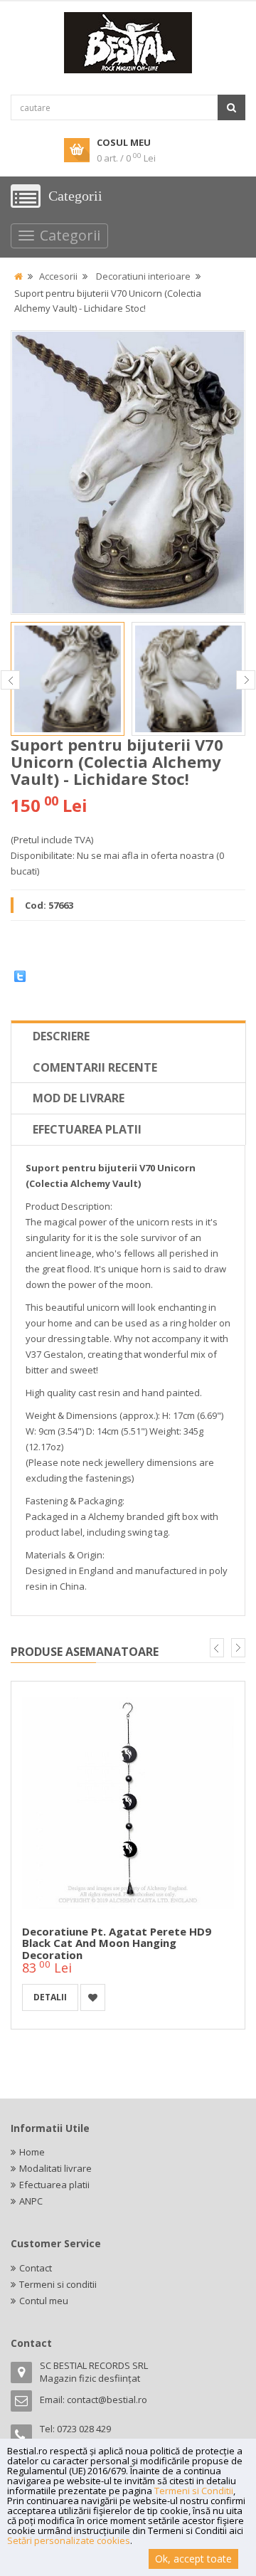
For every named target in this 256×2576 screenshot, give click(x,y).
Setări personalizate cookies (69, 2540)
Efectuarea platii (87, 1129)
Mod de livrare (79, 1098)
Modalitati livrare (55, 2168)
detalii (50, 1997)
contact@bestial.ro (107, 2400)
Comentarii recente (95, 1067)
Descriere (61, 1036)
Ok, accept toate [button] (193, 2559)
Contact (36, 2268)
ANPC (31, 2201)
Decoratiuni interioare (143, 276)
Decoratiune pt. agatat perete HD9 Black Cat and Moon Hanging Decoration (117, 1943)
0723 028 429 (84, 2429)
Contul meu (44, 2301)
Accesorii (58, 276)
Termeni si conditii (58, 2284)
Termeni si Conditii (194, 2491)
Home (32, 2152)
